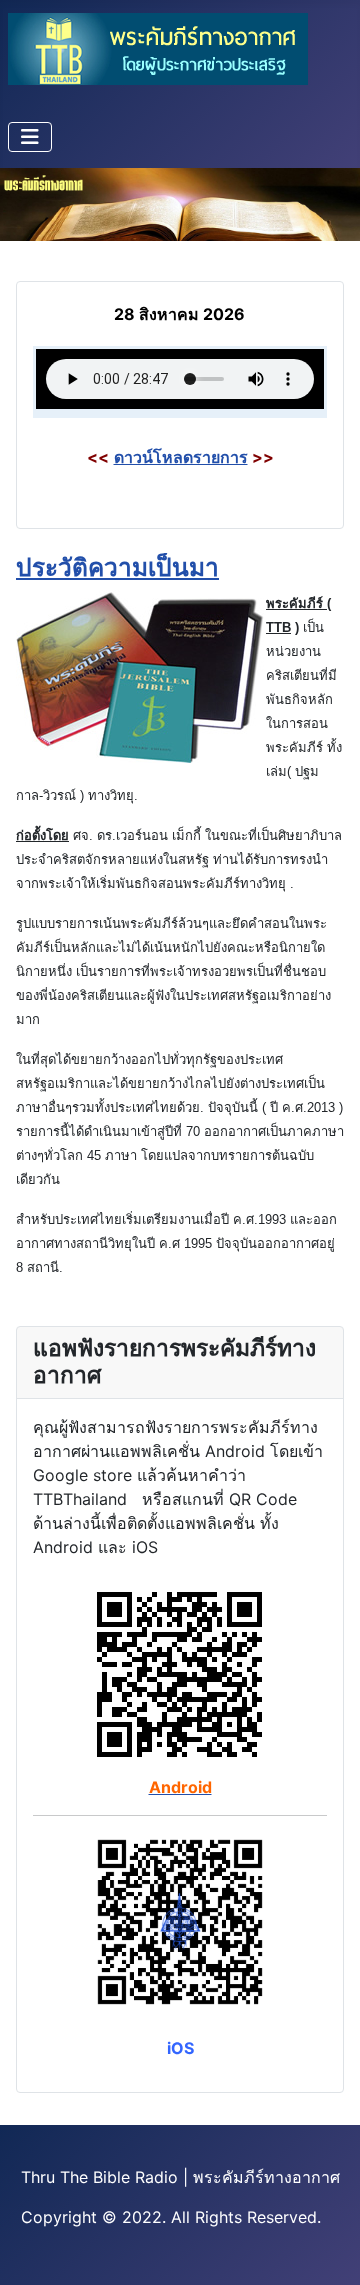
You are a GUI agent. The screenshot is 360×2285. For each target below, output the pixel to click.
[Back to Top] (325, 2248)
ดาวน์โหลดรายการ (181, 457)
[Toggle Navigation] (30, 137)
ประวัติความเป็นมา (117, 567)
